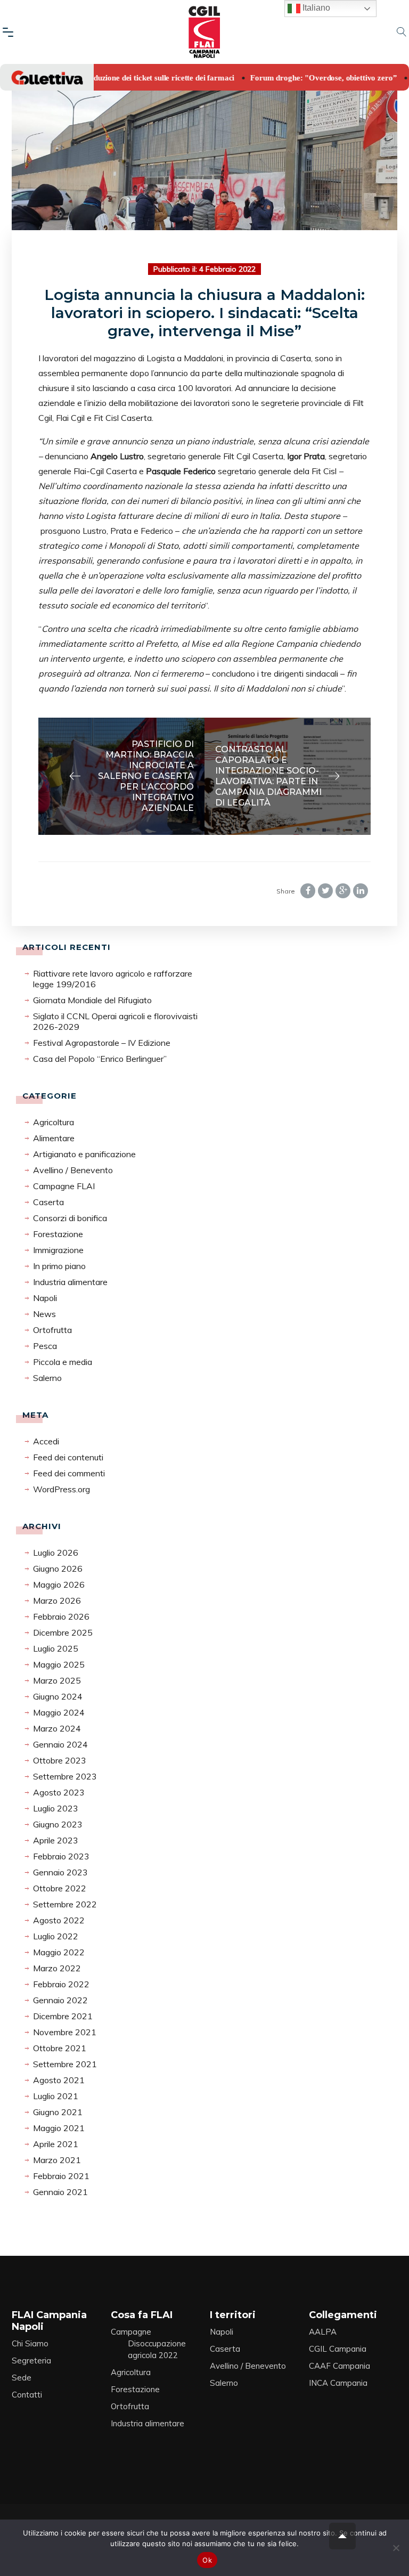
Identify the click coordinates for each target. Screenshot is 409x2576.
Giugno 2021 (58, 2112)
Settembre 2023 (65, 1776)
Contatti (27, 2395)
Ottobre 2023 (60, 1760)
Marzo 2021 (57, 2160)
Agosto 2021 (59, 2080)
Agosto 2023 (59, 1792)
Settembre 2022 (65, 1904)
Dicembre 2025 (63, 1632)
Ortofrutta (52, 1330)
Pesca (45, 1346)
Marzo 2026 (57, 1600)
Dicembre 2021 (63, 2016)
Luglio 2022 (56, 1936)
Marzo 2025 (57, 1680)
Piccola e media (63, 1362)
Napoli (45, 1298)
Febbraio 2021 (61, 2176)
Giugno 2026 (58, 1569)
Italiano (315, 8)
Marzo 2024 (57, 1728)
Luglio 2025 (56, 1648)
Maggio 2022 (59, 1952)
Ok (207, 2560)
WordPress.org (62, 1489)
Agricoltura (54, 1122)
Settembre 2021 (65, 2064)
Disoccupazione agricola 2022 (157, 2349)
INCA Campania (338, 2383)
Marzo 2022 (57, 1968)
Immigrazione (58, 1250)
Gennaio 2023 (60, 1872)
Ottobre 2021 (60, 2048)
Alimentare (54, 1138)
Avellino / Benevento (73, 1170)
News (44, 1314)
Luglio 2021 (56, 2096)
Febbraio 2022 (61, 1984)
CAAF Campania (340, 2366)
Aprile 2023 (56, 1840)
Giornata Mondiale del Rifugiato (92, 1000)
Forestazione (58, 1234)
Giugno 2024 (58, 1696)
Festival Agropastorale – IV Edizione (102, 1043)
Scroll (342, 2536)
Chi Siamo (30, 2343)
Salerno (47, 1378)
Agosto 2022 (59, 1920)
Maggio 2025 (59, 1664)
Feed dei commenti (69, 1473)
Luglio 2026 (56, 1553)
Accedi (46, 1441)
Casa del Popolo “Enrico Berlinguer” (100, 1059)
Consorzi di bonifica (70, 1218)
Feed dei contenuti (68, 1457)
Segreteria (31, 2360)
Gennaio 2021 (60, 2192)
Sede (22, 2378)
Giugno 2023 (58, 1824)
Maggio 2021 (59, 2128)
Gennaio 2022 (60, 2000)
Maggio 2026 (59, 1584)
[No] (396, 2548)
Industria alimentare (70, 1282)
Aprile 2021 (56, 2144)
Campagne (131, 2332)
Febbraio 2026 (61, 1616)
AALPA (323, 2332)
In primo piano (59, 1266)
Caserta (48, 1202)
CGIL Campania (338, 2349)
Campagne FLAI (64, 1186)
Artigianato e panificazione (84, 1154)
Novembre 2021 (65, 2032)
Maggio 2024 (59, 1712)
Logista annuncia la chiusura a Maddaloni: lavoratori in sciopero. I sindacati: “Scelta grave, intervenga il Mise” (204, 313)
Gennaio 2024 (60, 1744)
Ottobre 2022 (60, 1888)
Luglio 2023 (56, 1808)
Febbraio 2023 (61, 1856)
